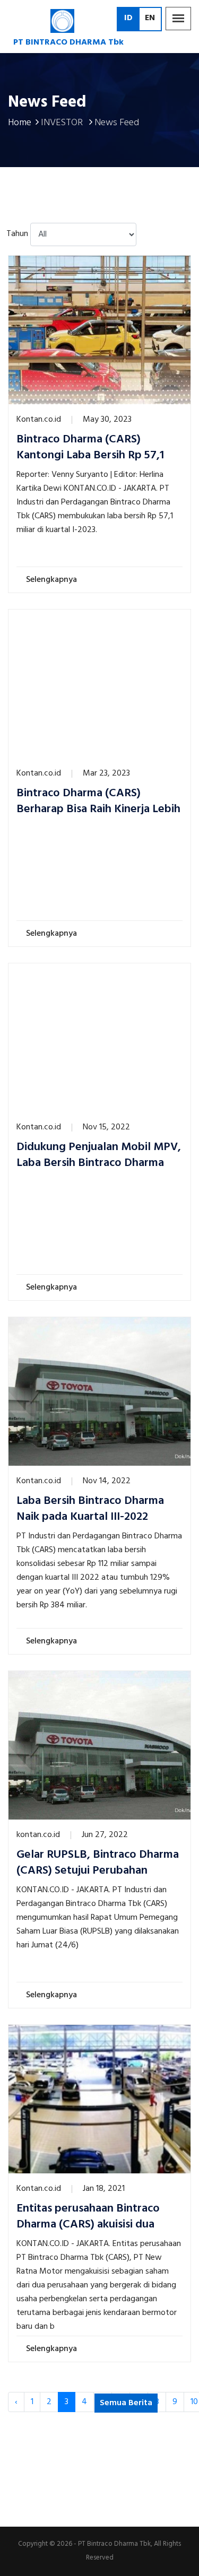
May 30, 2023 (107, 420)
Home (20, 123)
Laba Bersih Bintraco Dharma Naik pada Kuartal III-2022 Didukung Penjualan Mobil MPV (97, 1517)
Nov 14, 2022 (107, 1481)
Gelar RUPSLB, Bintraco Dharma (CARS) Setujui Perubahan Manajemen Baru (98, 1871)
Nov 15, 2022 (106, 1127)
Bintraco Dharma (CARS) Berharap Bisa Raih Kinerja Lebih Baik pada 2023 (98, 810)
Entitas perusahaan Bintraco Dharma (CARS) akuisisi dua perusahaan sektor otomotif (88, 2225)
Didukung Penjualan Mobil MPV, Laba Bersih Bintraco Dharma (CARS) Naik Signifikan (99, 1163)
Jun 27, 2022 (105, 1835)
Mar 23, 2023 (106, 773)
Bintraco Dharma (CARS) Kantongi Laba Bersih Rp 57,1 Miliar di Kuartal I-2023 (90, 456)
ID (128, 18)
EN (150, 18)
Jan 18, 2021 (104, 2189)
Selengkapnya (53, 580)
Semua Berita (126, 2403)
